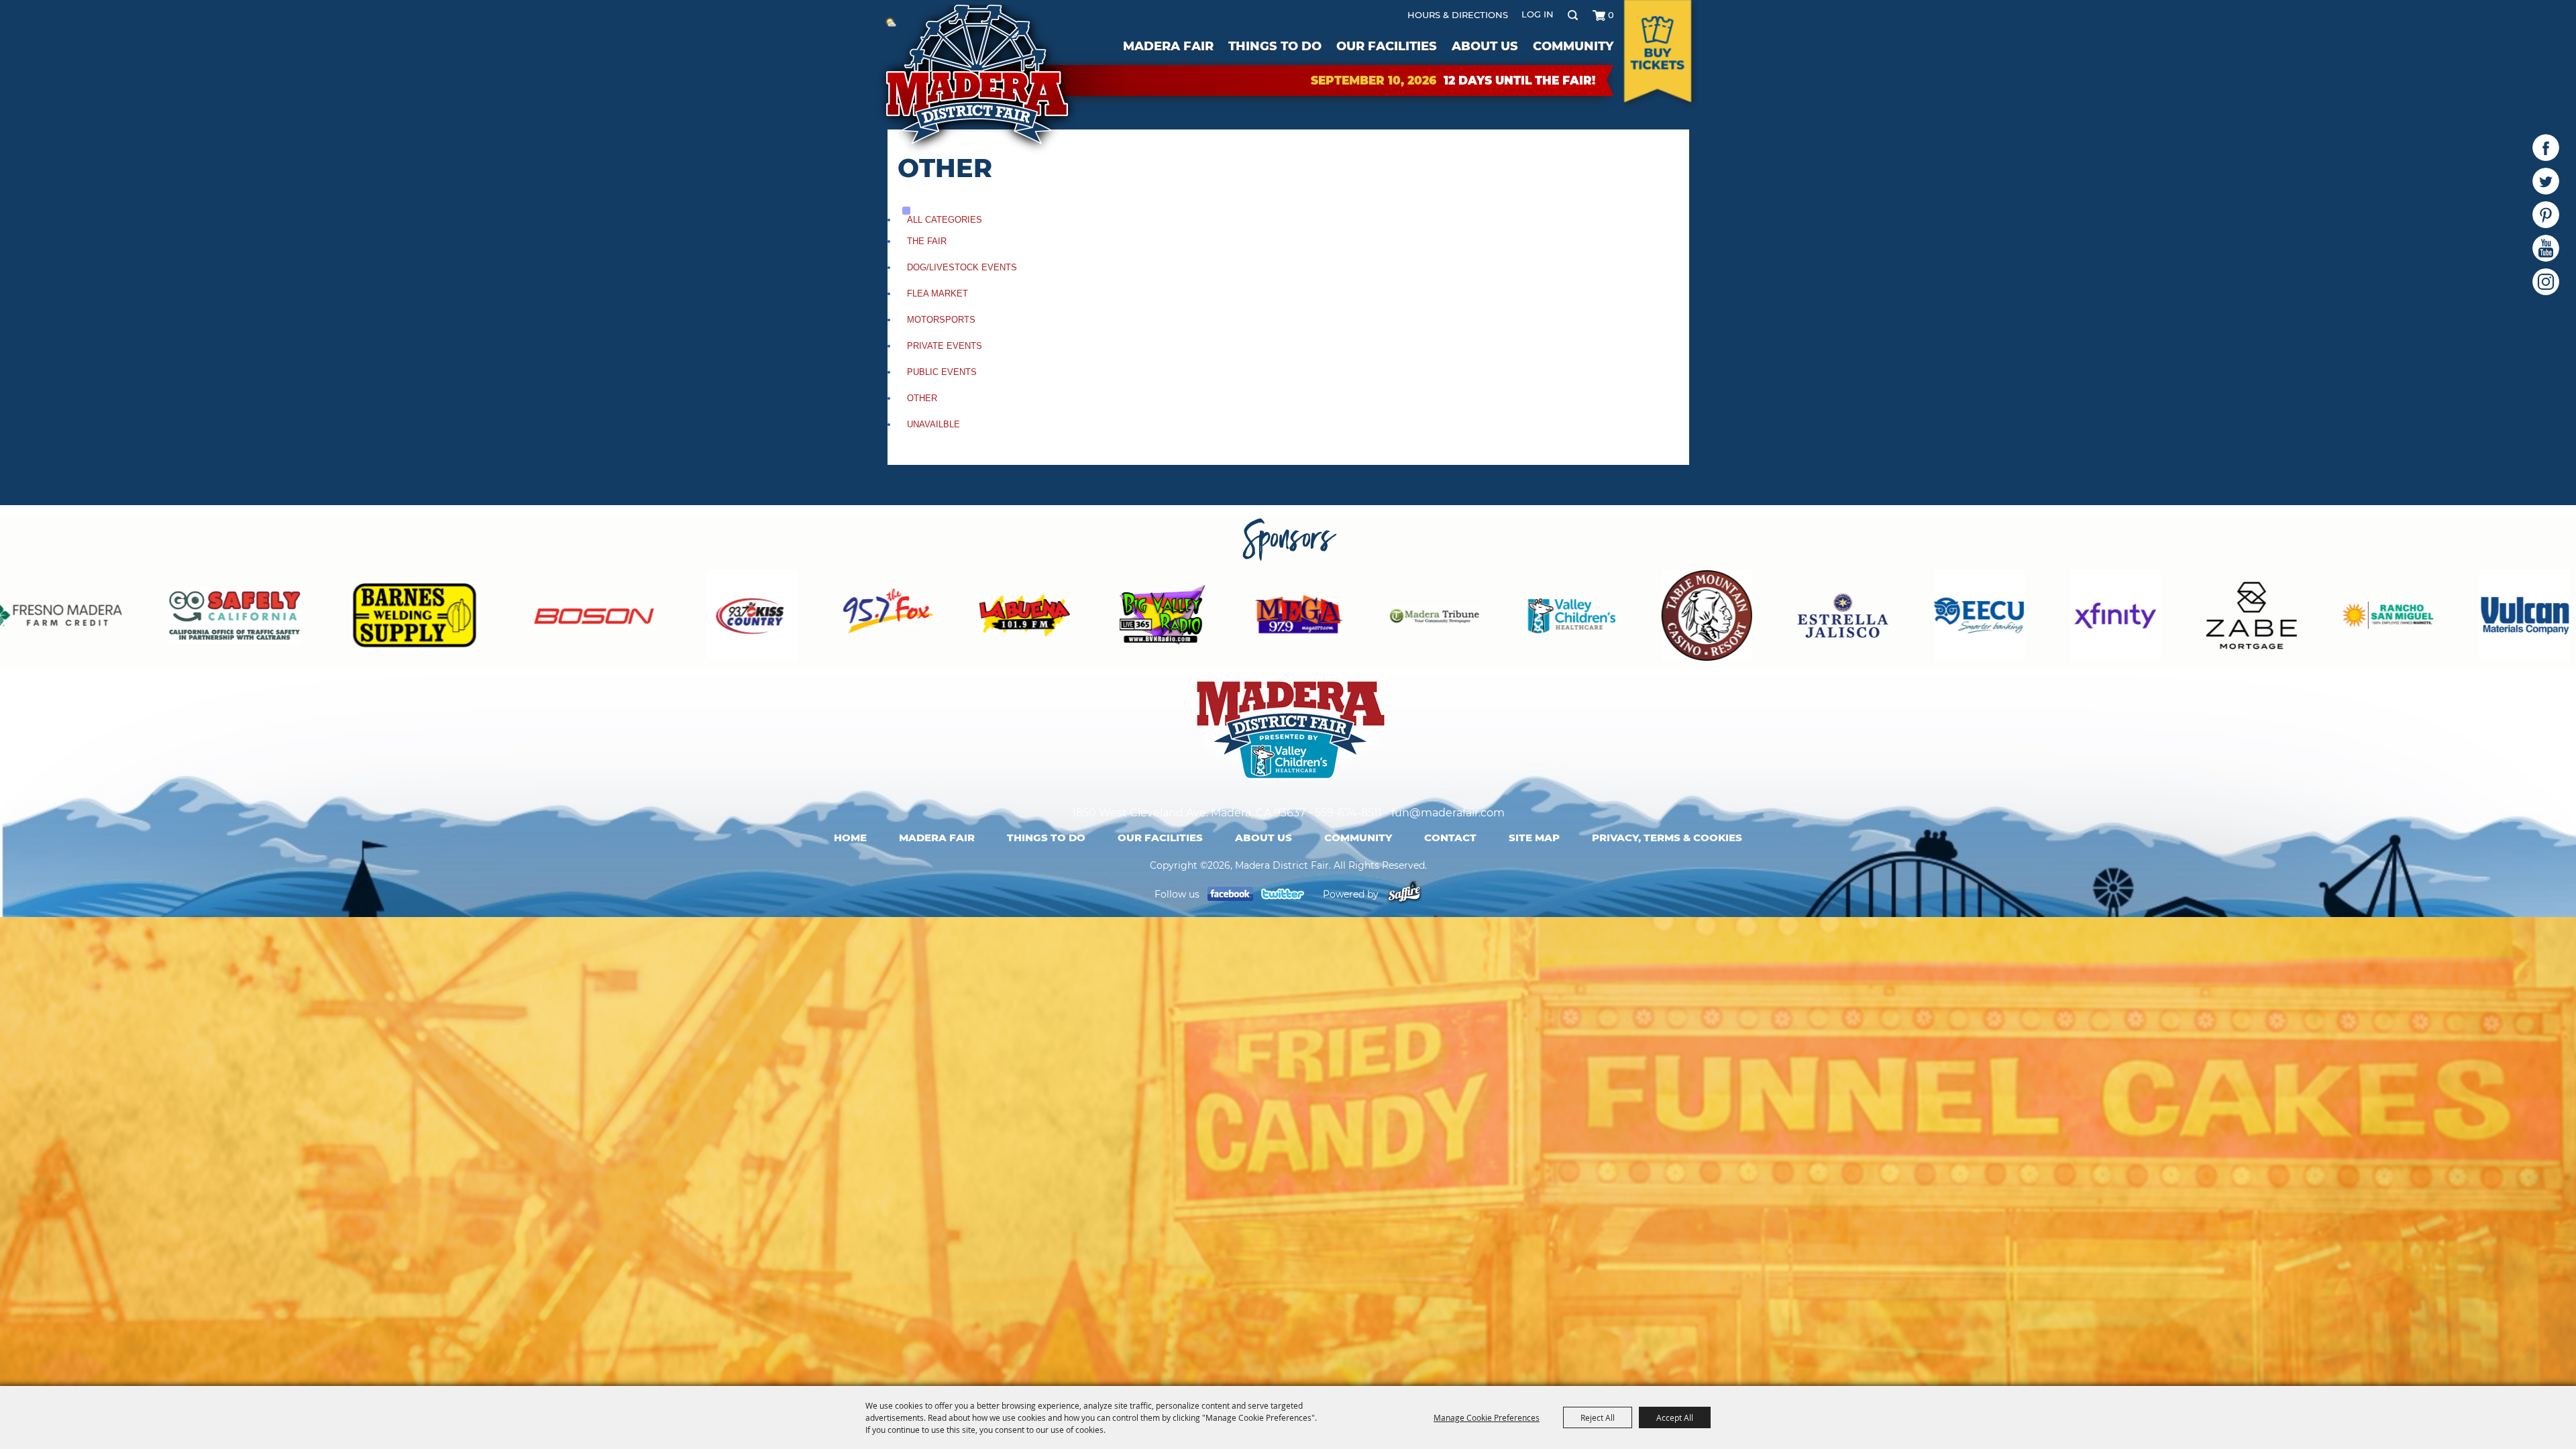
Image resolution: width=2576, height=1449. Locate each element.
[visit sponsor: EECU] (1567, 618)
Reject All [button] (1598, 1417)
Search (1573, 15)
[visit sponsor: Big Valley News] (750, 618)
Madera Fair (1168, 46)
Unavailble (933, 424)
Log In (1538, 14)
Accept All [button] (1675, 1417)
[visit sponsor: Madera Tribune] (1023, 618)
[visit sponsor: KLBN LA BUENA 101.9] (613, 618)
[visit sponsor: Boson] (182, 618)
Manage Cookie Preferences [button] (1487, 1417)
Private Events (945, 346)
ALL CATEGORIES (945, 220)
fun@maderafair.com (1448, 813)
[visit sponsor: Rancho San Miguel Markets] (1976, 618)
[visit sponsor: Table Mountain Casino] (1295, 618)
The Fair (927, 241)
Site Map (1534, 838)
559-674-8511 (1348, 813)
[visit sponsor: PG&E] (2247, 618)
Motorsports (941, 320)
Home (850, 838)
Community (1573, 46)
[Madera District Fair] (978, 79)
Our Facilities (1387, 46)
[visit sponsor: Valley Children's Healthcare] (1159, 618)
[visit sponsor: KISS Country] (340, 618)
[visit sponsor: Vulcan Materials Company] (2113, 618)
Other (922, 398)
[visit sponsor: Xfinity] (1704, 618)
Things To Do (1275, 46)
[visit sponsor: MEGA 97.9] (887, 618)
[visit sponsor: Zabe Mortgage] (1840, 618)
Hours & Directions (1458, 15)
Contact (1450, 838)
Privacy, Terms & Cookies (1667, 838)
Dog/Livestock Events (962, 267)
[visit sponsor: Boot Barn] (2517, 618)
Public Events (942, 372)
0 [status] (1611, 15)
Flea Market (937, 293)
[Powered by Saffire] (1404, 894)
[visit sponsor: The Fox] (477, 618)
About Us (1485, 46)
